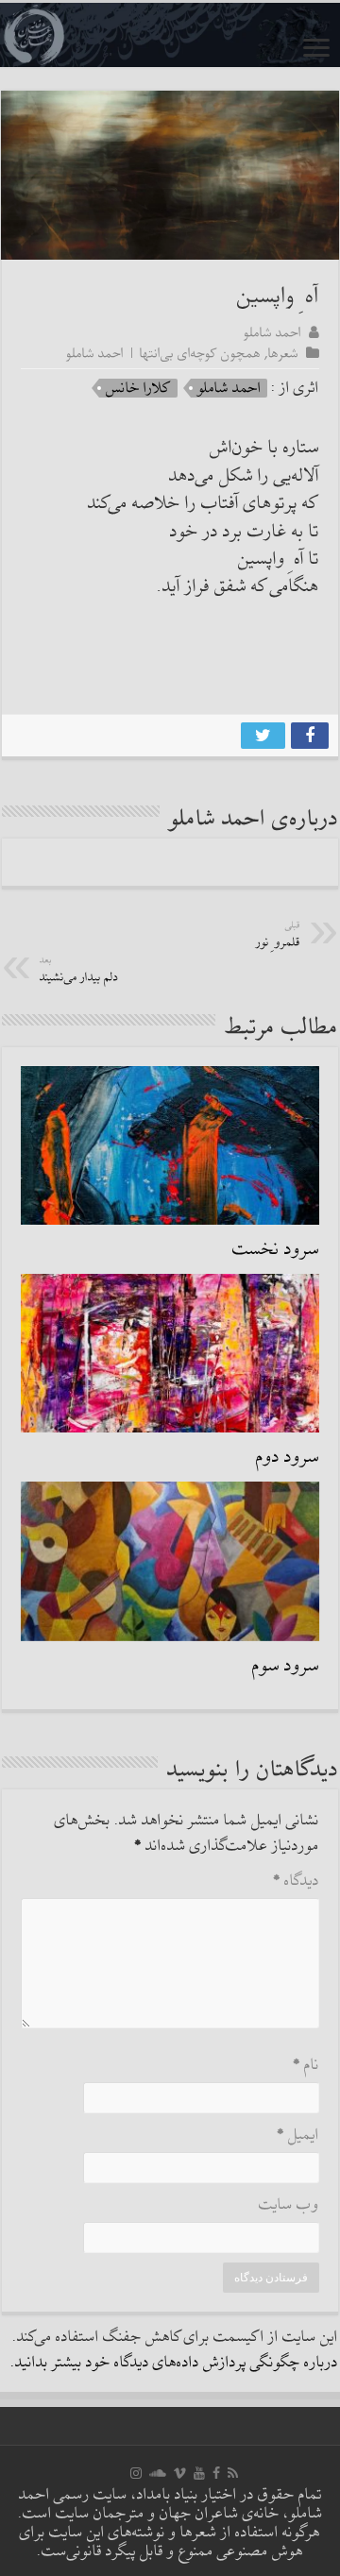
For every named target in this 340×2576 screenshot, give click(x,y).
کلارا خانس (138, 388)
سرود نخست (276, 1249)
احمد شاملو (272, 332)
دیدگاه (296, 1881)
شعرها (283, 353)
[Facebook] (216, 2473)
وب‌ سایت (289, 2205)
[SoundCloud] (158, 2473)
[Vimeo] (180, 2473)
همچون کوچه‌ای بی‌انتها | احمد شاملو (163, 353)
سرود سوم (286, 1666)
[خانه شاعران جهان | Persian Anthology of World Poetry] (170, 35)
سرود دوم (288, 1457)
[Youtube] (199, 2473)
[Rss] (233, 2473)
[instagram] (136, 2473)
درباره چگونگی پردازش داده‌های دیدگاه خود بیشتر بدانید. (174, 2363)
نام (306, 2066)
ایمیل (298, 2135)
